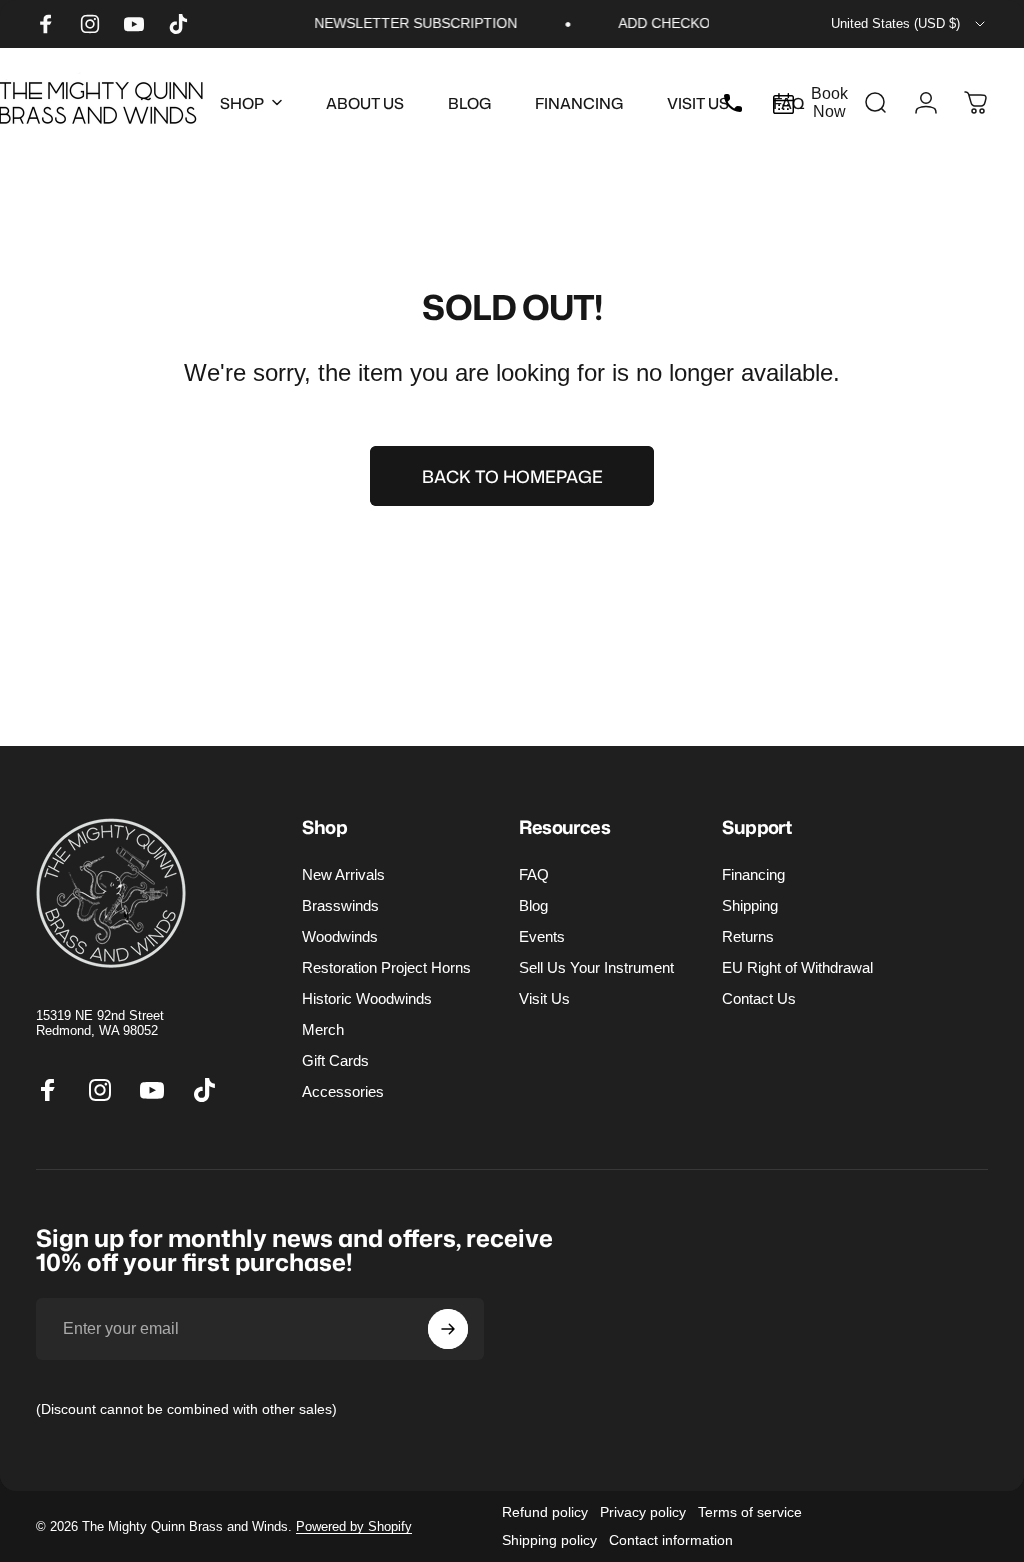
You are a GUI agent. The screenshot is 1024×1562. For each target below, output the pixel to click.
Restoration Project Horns (386, 967)
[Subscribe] (448, 1329)
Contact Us (759, 998)
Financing (753, 874)
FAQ (534, 874)
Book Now (829, 102)
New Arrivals (343, 874)
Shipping (750, 905)
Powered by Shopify (354, 1526)
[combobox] (909, 24)
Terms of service (750, 1512)
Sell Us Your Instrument (596, 967)
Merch (323, 1029)
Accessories (343, 1091)
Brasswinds (340, 905)
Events (542, 936)
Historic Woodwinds (367, 998)
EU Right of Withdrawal (797, 967)
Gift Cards (335, 1060)
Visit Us (544, 998)
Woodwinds (340, 936)
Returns (748, 936)
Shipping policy (549, 1540)
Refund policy (545, 1512)
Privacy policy (643, 1512)
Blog (533, 905)
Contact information (671, 1540)
